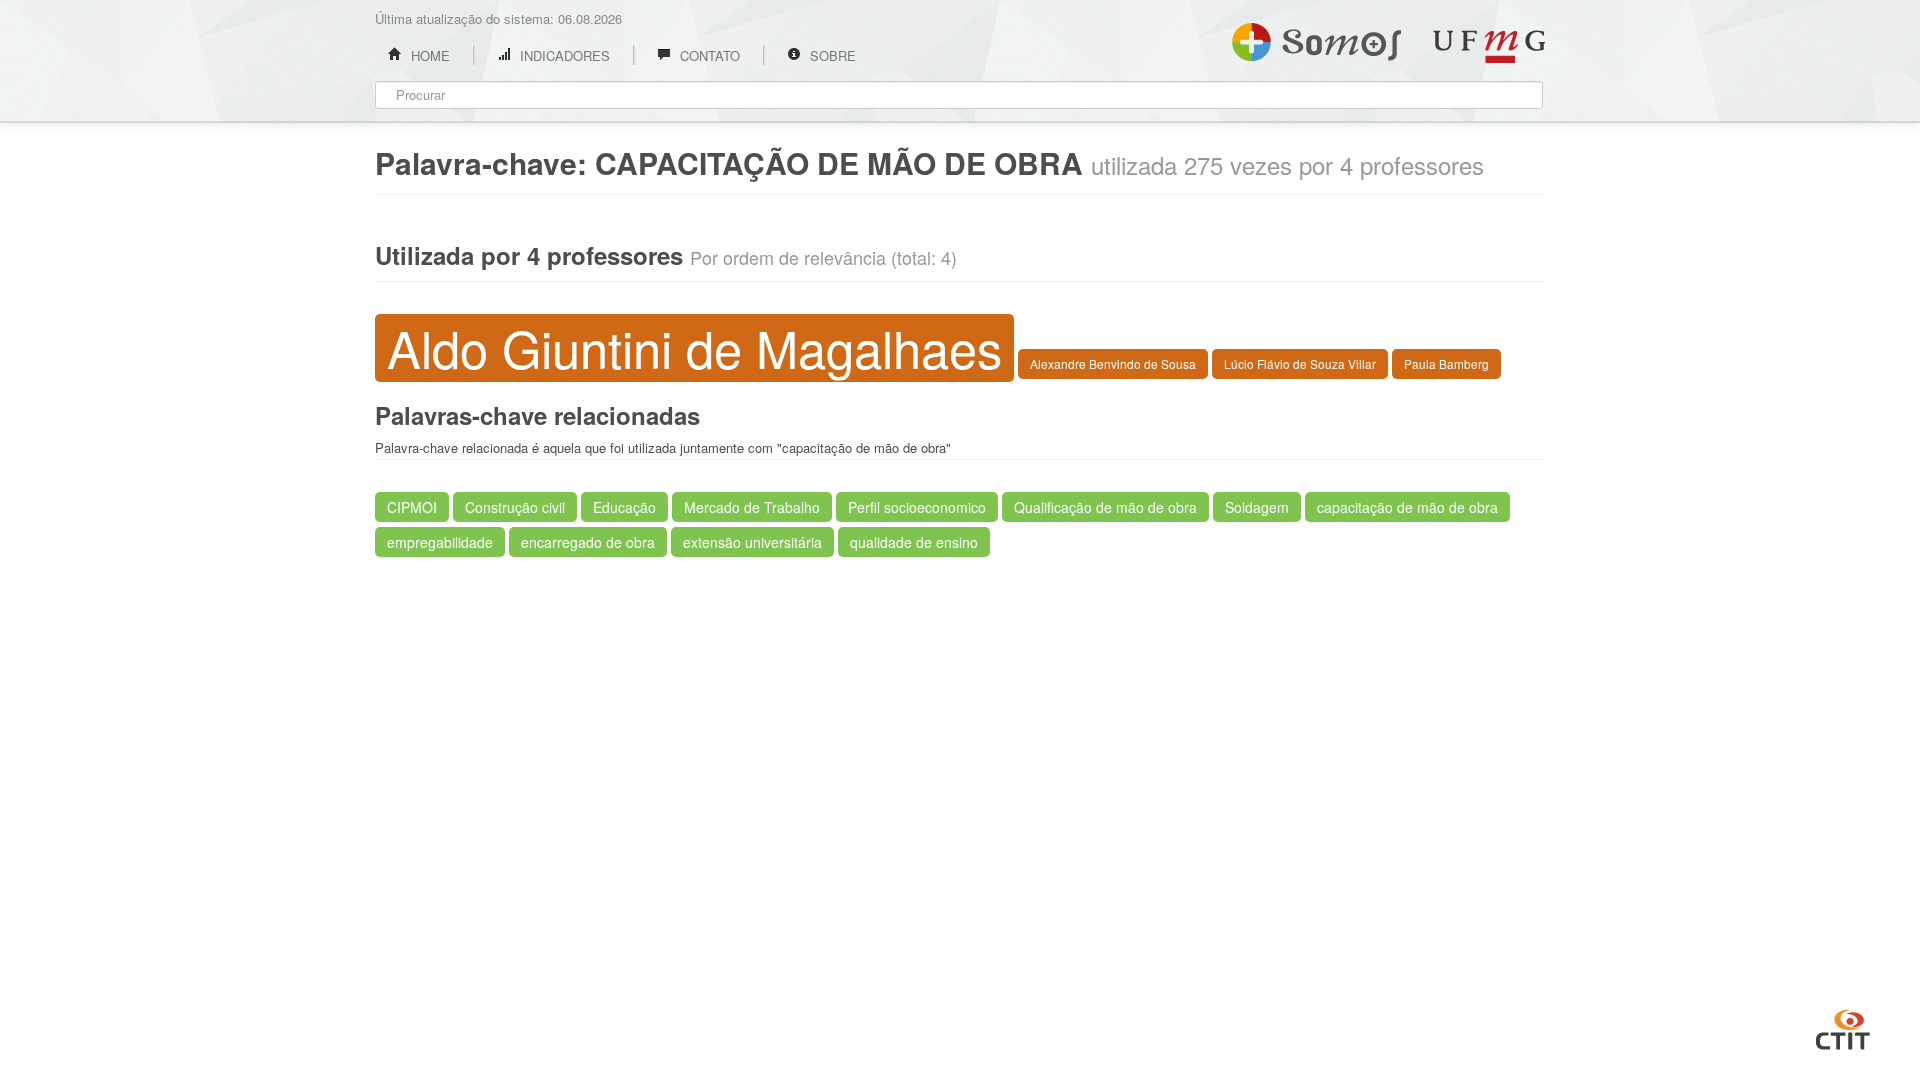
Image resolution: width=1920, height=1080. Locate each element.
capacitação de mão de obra (1407, 507)
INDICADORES (563, 55)
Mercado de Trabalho (752, 507)
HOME (428, 55)
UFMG (1489, 46)
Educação (624, 507)
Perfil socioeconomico (917, 507)
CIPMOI (412, 507)
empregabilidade (440, 542)
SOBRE (831, 55)
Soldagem (1257, 507)
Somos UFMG (1316, 38)
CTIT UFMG (1843, 1027)
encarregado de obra (588, 542)
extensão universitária (752, 542)
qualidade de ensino (914, 542)
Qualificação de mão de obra (1105, 507)
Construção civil (515, 507)
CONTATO (708, 55)
